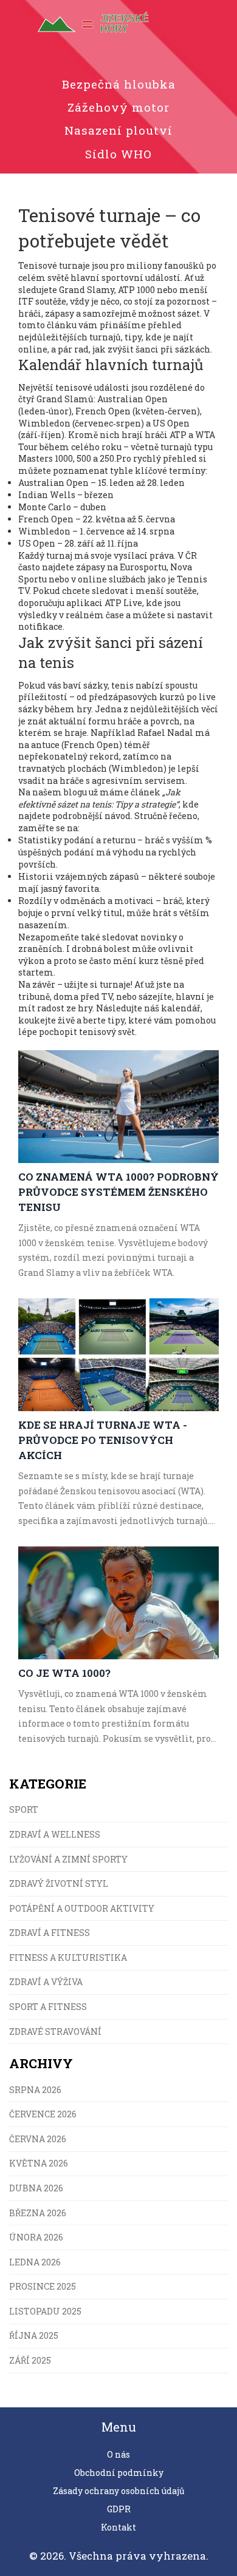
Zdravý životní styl (59, 1883)
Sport (24, 1809)
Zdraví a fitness (50, 1933)
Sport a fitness (48, 2007)
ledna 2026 (35, 2262)
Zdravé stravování (55, 2031)
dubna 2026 (36, 2188)
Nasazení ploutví (118, 130)
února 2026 (36, 2237)
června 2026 (38, 2139)
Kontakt (118, 2527)
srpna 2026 (35, 2090)
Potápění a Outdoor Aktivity (82, 1908)
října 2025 (34, 2335)
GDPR (119, 2509)
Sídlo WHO (118, 154)
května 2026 (39, 2163)
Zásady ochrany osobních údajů (119, 2491)
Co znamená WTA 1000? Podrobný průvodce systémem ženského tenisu (118, 1192)
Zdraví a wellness (55, 1834)
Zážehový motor (118, 107)
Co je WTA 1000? (64, 1673)
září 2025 (30, 2360)
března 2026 (38, 2213)
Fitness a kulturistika (68, 1957)
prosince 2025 (43, 2286)
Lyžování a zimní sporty (68, 1859)
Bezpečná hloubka (119, 84)
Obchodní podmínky (119, 2473)
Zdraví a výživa (46, 1982)
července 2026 (43, 2114)
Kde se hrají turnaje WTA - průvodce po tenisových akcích (103, 1440)
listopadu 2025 (45, 2311)
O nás (118, 2454)
